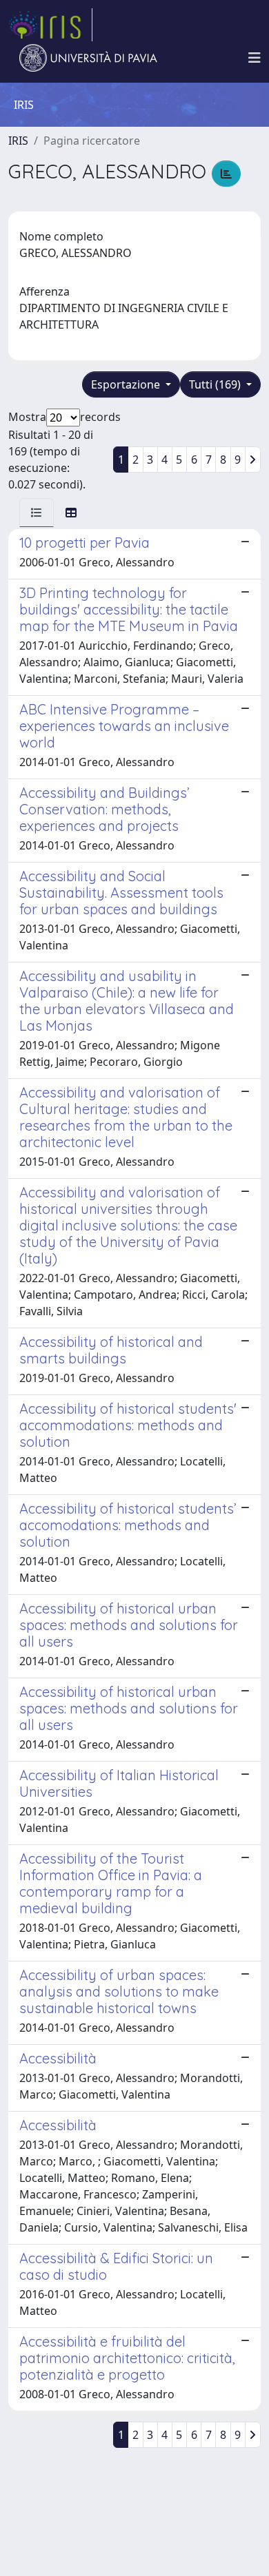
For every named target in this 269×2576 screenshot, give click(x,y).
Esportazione (127, 384)
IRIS (18, 141)
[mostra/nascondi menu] (255, 58)
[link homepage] (50, 25)
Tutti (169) (216, 384)
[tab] (37, 513)
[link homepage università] (88, 58)
